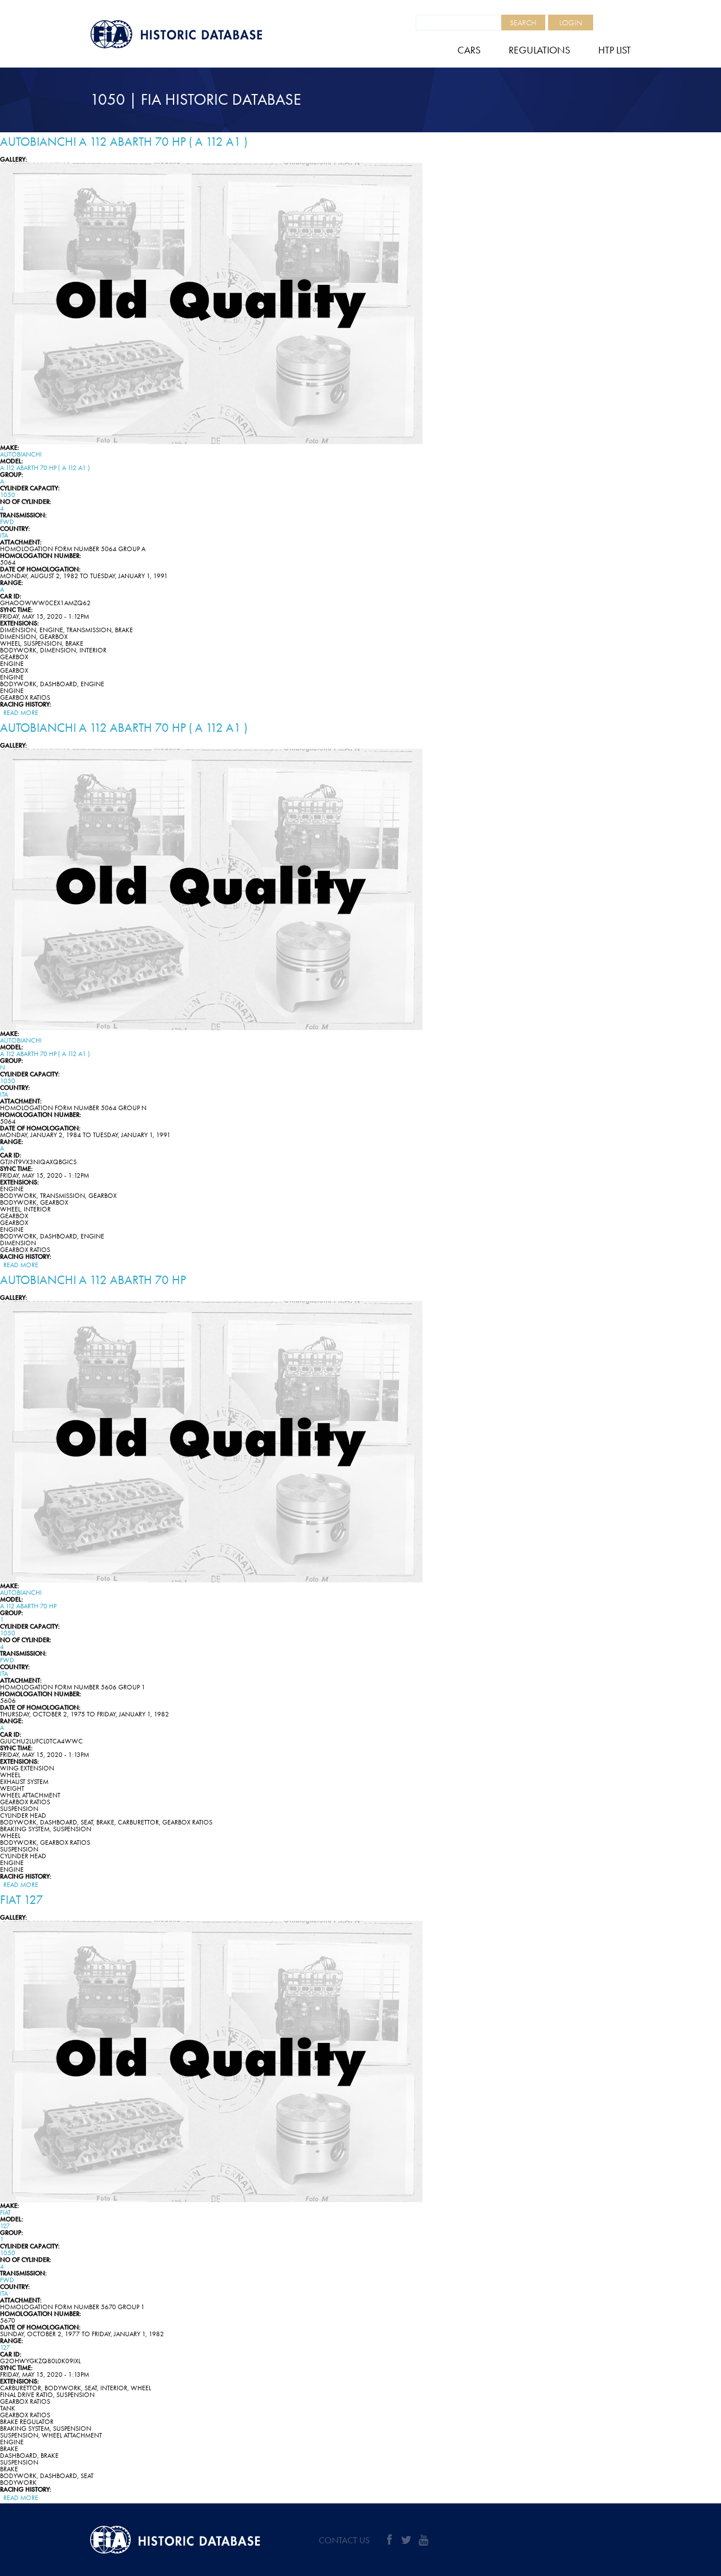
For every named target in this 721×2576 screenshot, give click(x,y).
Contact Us (344, 2540)
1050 (8, 495)
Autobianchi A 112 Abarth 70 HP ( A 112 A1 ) (124, 142)
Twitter (406, 2540)
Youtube (423, 2540)
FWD (7, 522)
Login (571, 23)
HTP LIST (615, 50)
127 (5, 2226)
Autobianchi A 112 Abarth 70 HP (93, 1280)
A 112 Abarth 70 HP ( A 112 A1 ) (45, 468)
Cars (469, 50)
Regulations (539, 50)
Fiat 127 (22, 1900)
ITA (4, 535)
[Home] (203, 34)
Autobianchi (21, 454)
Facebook (389, 2540)
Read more (21, 713)
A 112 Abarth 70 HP (28, 1606)
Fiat (5, 2212)
